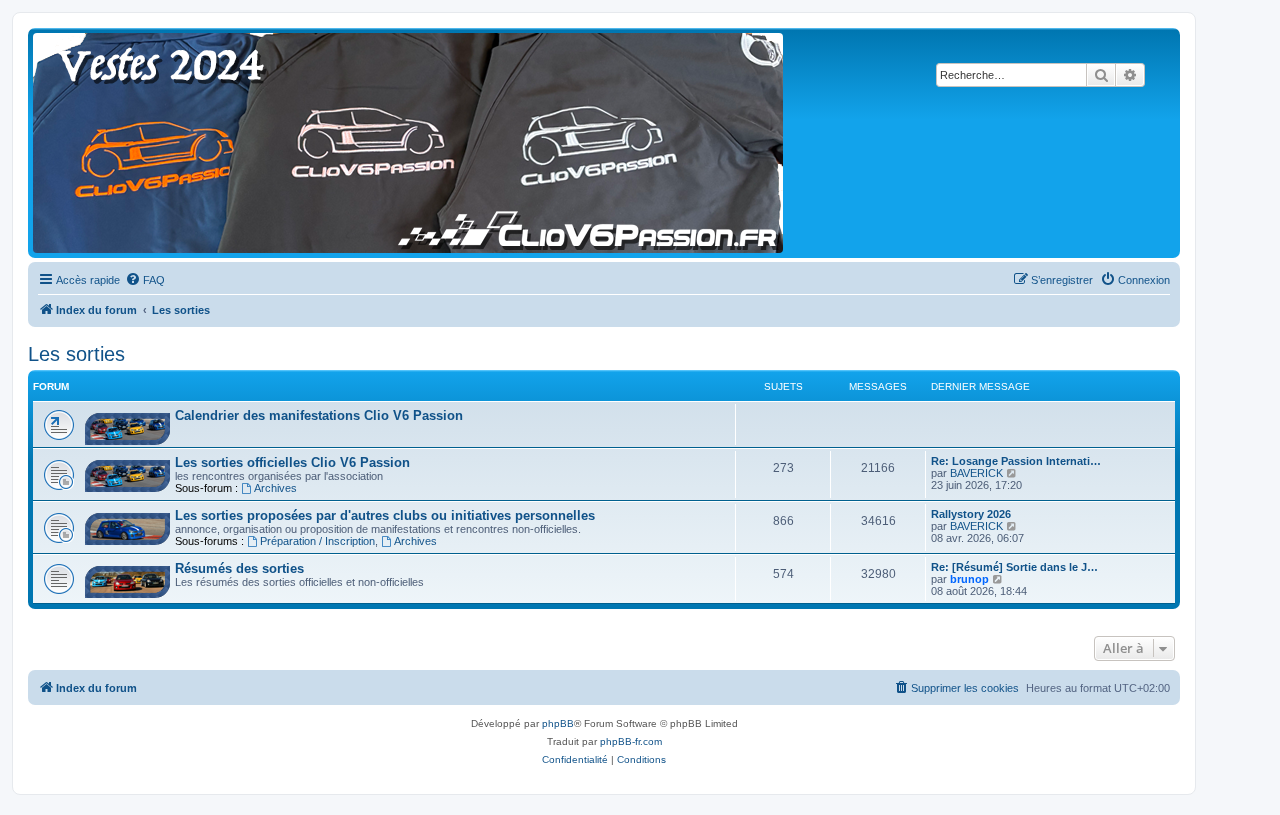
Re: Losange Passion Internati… (1016, 461)
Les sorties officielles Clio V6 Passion (292, 462)
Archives (275, 488)
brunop (969, 579)
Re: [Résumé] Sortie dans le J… (1014, 567)
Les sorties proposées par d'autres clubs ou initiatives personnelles (385, 515)
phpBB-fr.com (631, 741)
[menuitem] (145, 280)
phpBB (558, 723)
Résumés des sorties (239, 568)
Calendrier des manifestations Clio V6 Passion (319, 415)
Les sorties (76, 354)
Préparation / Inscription (317, 541)
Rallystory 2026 (971, 514)
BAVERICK (976, 473)
